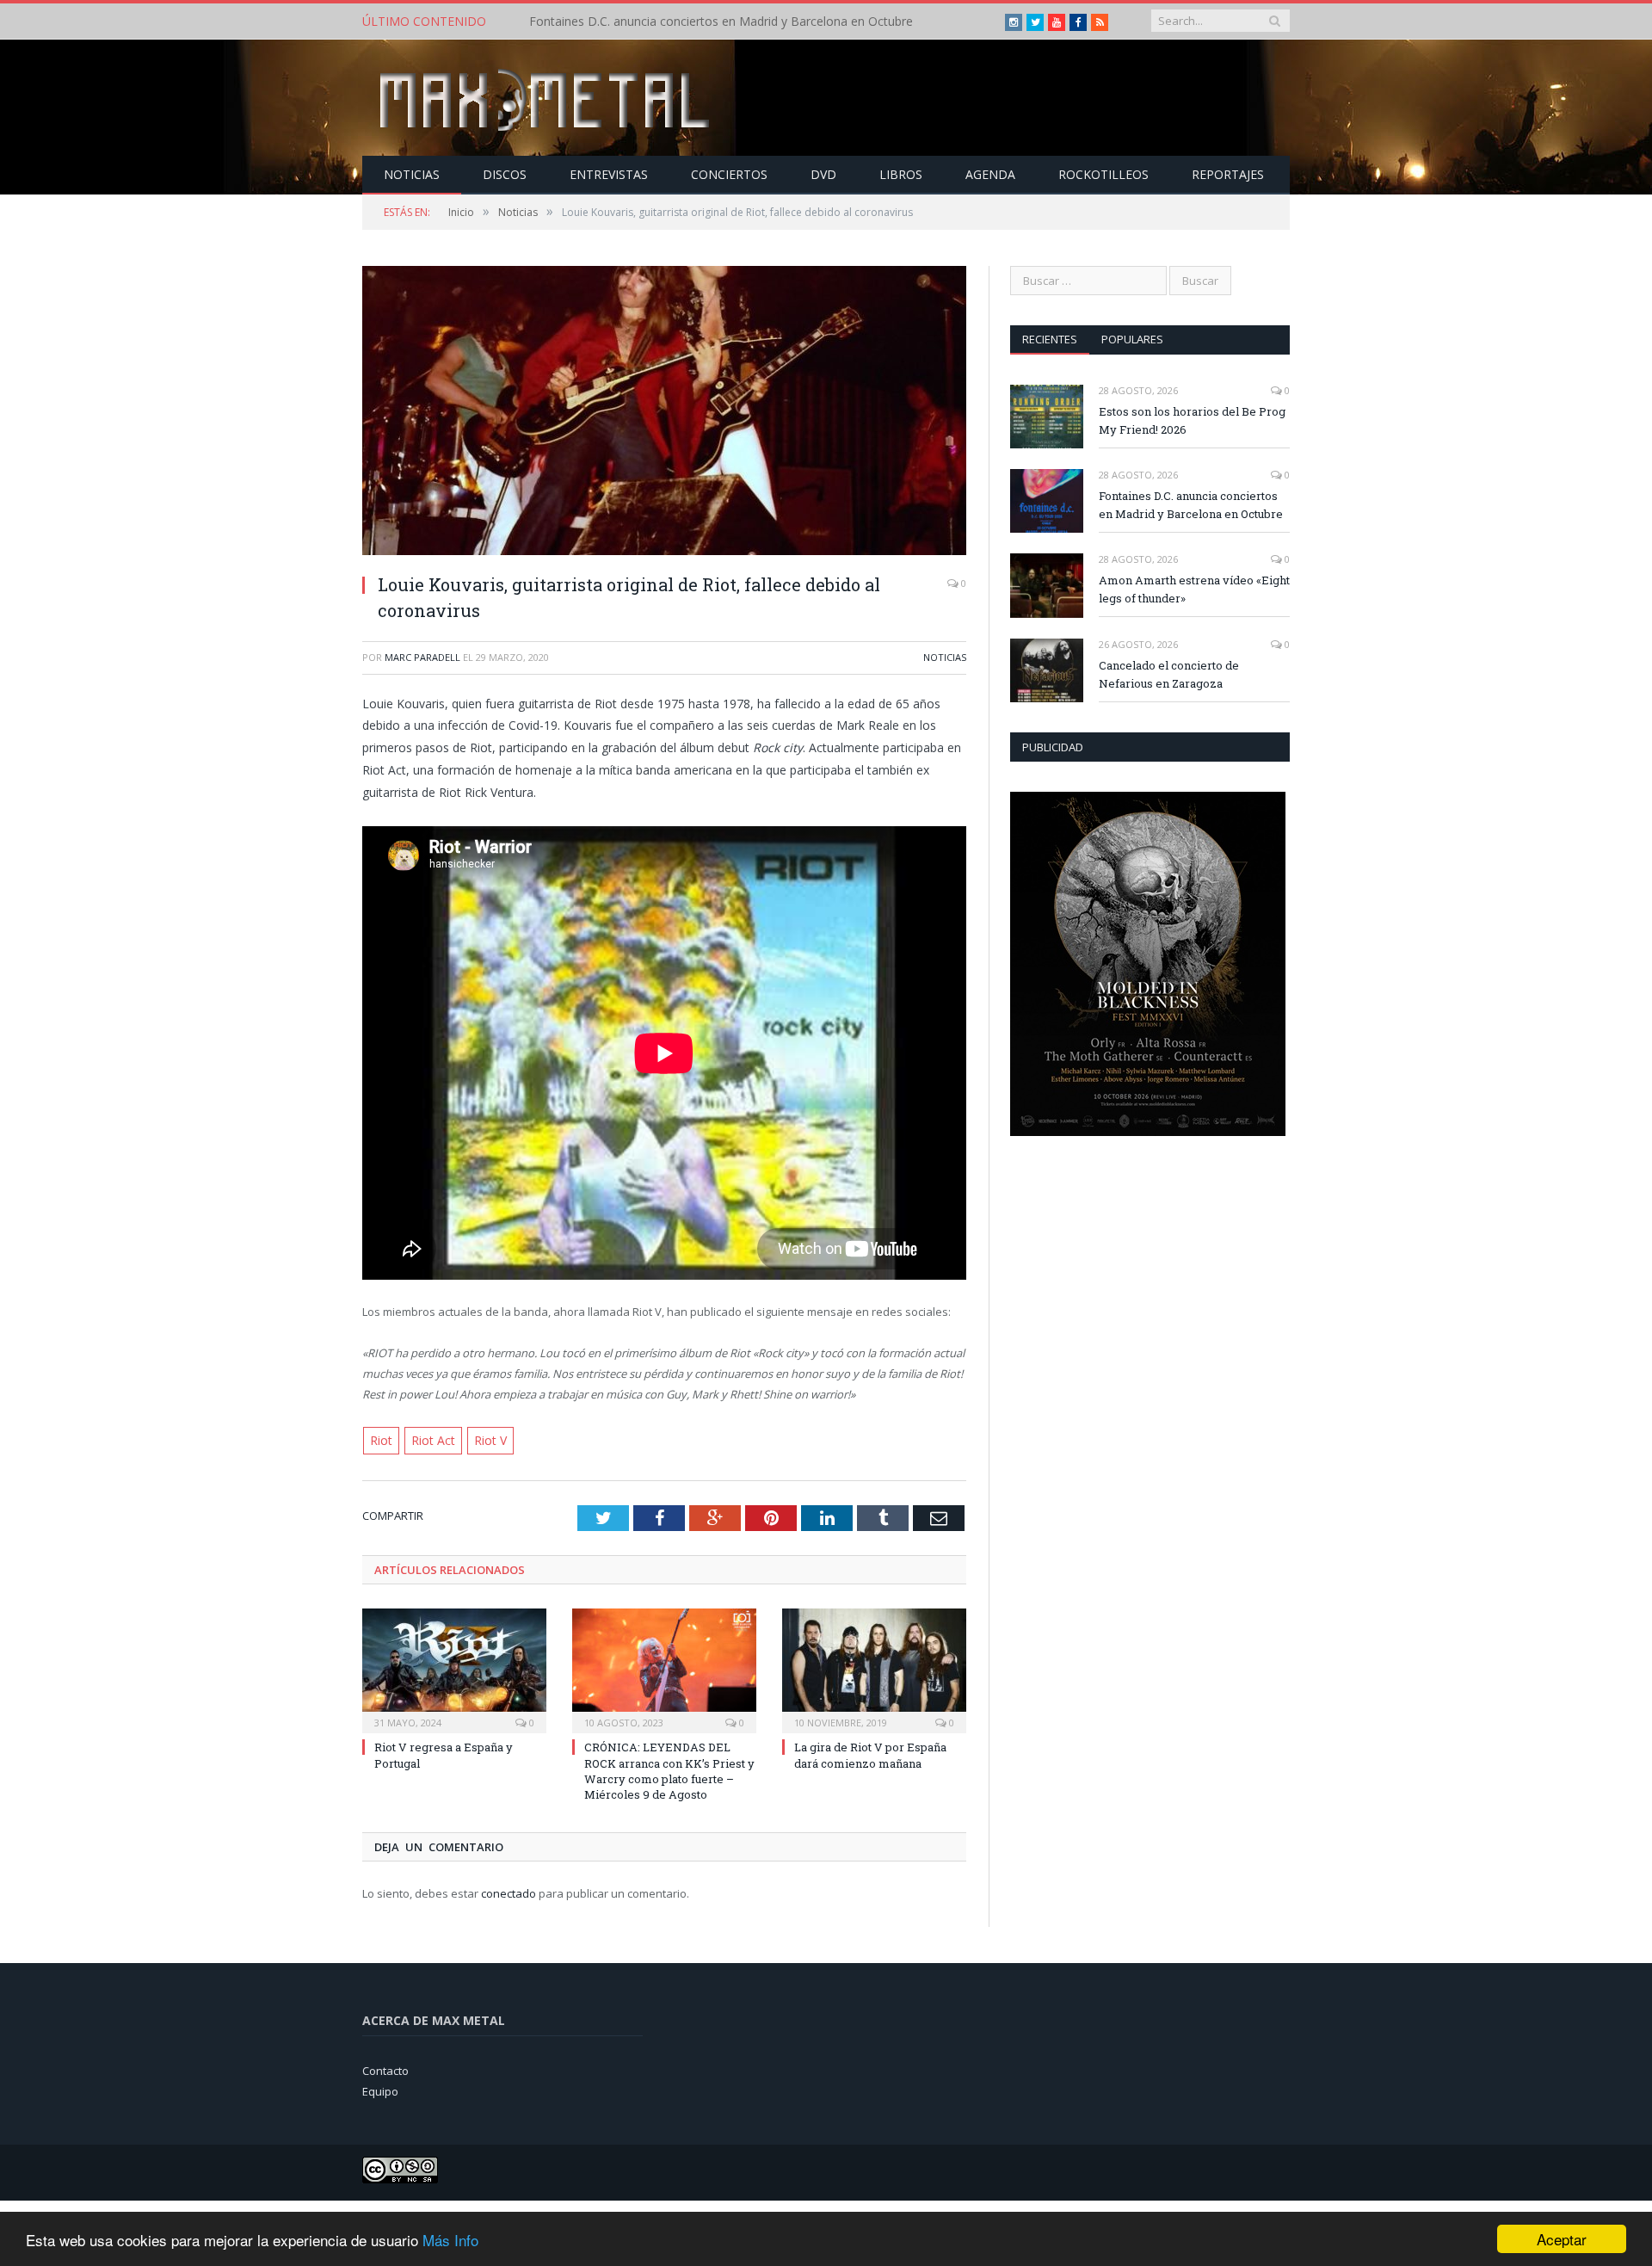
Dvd (823, 174)
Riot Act (428, 1440)
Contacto (385, 2069)
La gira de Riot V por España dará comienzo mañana (870, 1754)
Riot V (479, 1440)
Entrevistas (609, 174)
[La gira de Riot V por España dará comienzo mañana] (874, 1668)
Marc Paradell (422, 657)
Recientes (1050, 339)
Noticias (412, 174)
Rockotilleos (1103, 174)
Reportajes (1228, 174)
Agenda (990, 174)
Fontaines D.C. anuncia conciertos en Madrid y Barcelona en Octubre (721, 22)
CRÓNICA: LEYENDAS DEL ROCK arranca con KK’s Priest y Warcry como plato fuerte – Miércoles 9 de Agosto (669, 1770)
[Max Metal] (546, 98)
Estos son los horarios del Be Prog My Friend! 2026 (1192, 420)
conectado (509, 1892)
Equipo (380, 2090)
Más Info (450, 2240)
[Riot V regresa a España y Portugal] (454, 1668)
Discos (505, 174)
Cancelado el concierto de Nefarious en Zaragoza (1169, 674)
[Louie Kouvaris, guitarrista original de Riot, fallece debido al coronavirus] (664, 413)
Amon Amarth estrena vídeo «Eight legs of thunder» (1194, 589)
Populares (1132, 339)
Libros (901, 174)
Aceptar (1562, 2239)
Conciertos (729, 174)
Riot (380, 1440)
